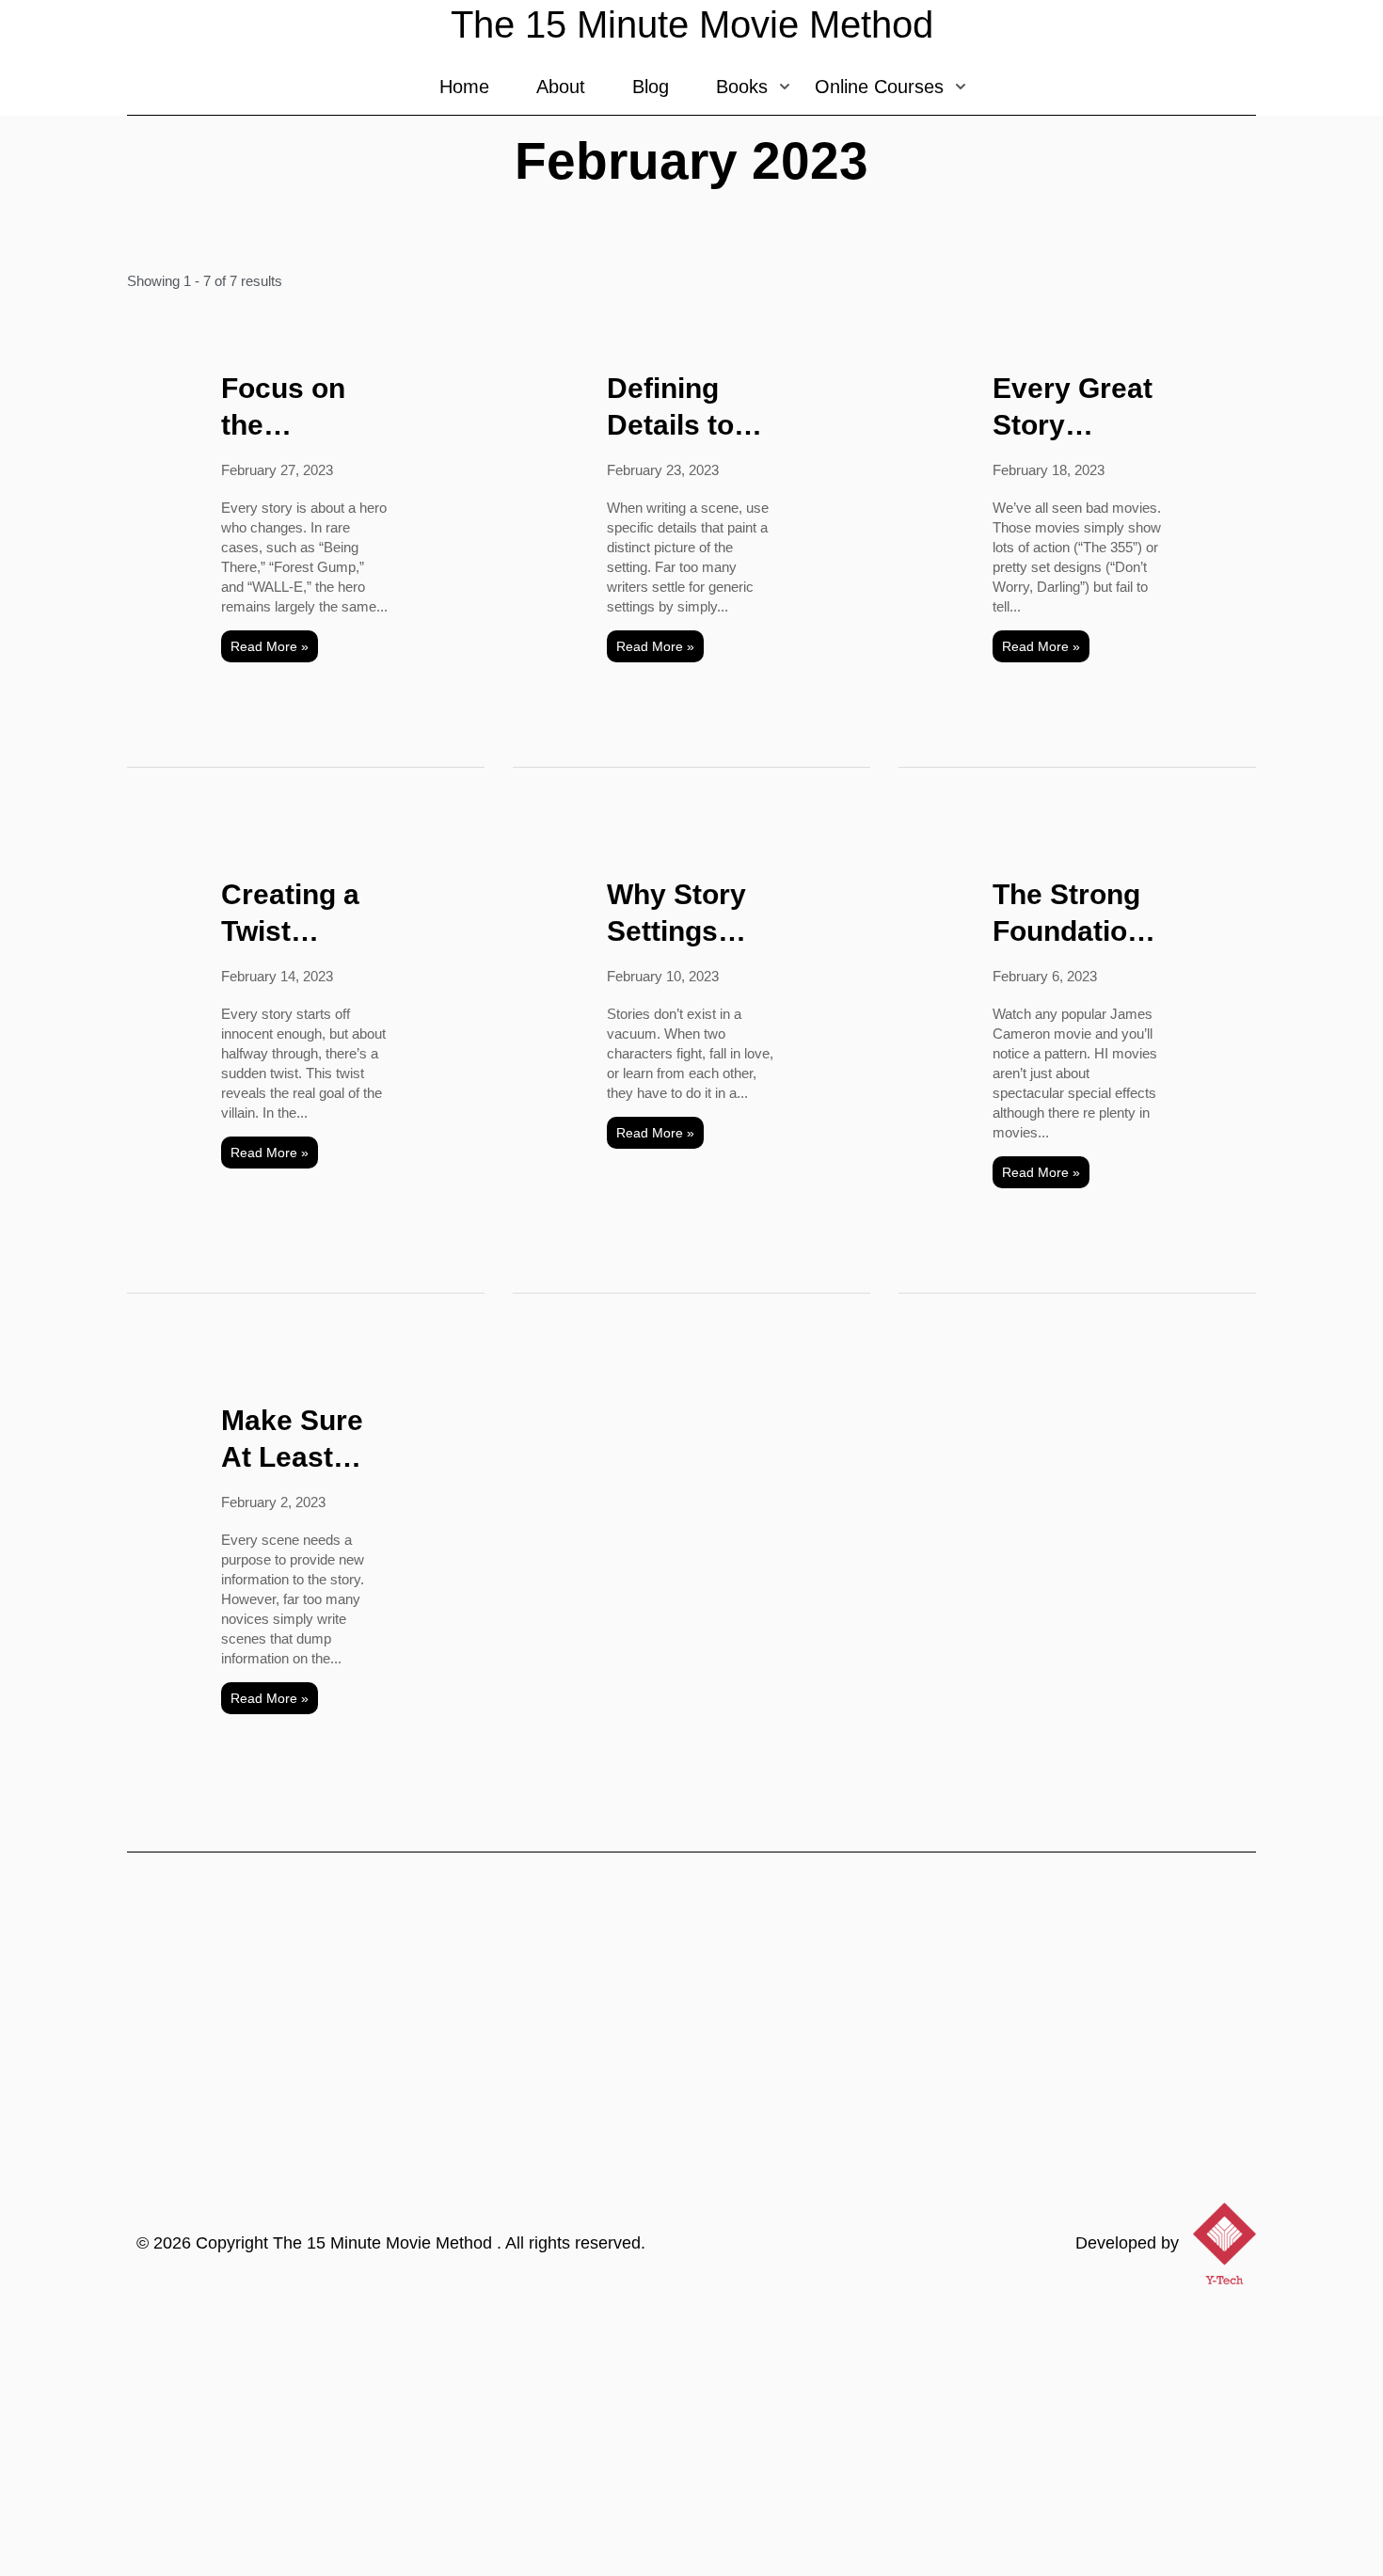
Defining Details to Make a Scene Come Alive (684, 408)
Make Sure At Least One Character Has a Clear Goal (299, 1440)
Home (464, 87)
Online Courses (879, 87)
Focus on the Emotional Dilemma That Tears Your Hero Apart (292, 408)
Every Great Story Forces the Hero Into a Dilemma (1073, 408)
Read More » (270, 646)
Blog (651, 87)
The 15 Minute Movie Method (385, 2243)
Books (742, 87)
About (561, 87)
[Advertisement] (691, 2435)
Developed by (1127, 2243)
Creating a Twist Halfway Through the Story (302, 914)
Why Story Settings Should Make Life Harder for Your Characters (682, 914)
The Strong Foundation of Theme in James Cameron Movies (1071, 914)
